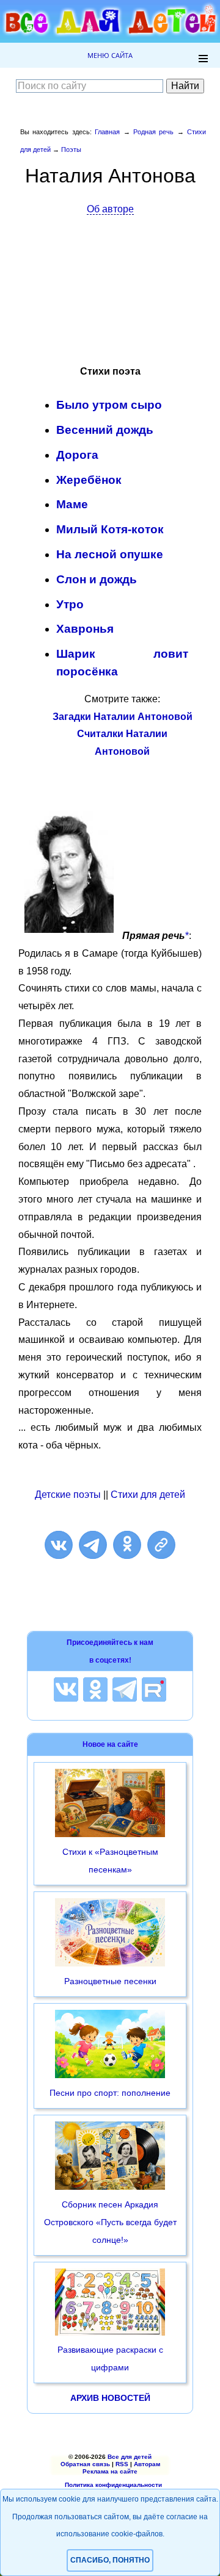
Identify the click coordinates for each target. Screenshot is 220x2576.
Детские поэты (68, 1495)
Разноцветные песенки (110, 1981)
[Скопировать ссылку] (161, 1545)
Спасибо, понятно (110, 2560)
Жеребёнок (89, 480)
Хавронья (85, 629)
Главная (107, 132)
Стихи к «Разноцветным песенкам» (110, 1861)
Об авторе (110, 209)
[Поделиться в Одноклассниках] (127, 1545)
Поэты (71, 149)
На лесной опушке (110, 554)
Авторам (147, 2464)
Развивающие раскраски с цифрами (110, 2358)
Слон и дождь (97, 579)
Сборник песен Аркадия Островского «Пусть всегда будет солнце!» (110, 2222)
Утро (70, 604)
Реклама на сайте (110, 2471)
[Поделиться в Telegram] (93, 1545)
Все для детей (130, 2457)
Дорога (77, 455)
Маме (72, 504)
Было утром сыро (109, 405)
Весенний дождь (105, 430)
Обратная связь (85, 2464)
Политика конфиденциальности (113, 2485)
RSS (122, 2464)
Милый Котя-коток (110, 529)
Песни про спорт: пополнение (110, 2093)
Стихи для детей (148, 1495)
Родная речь (153, 132)
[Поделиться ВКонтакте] (59, 1545)
